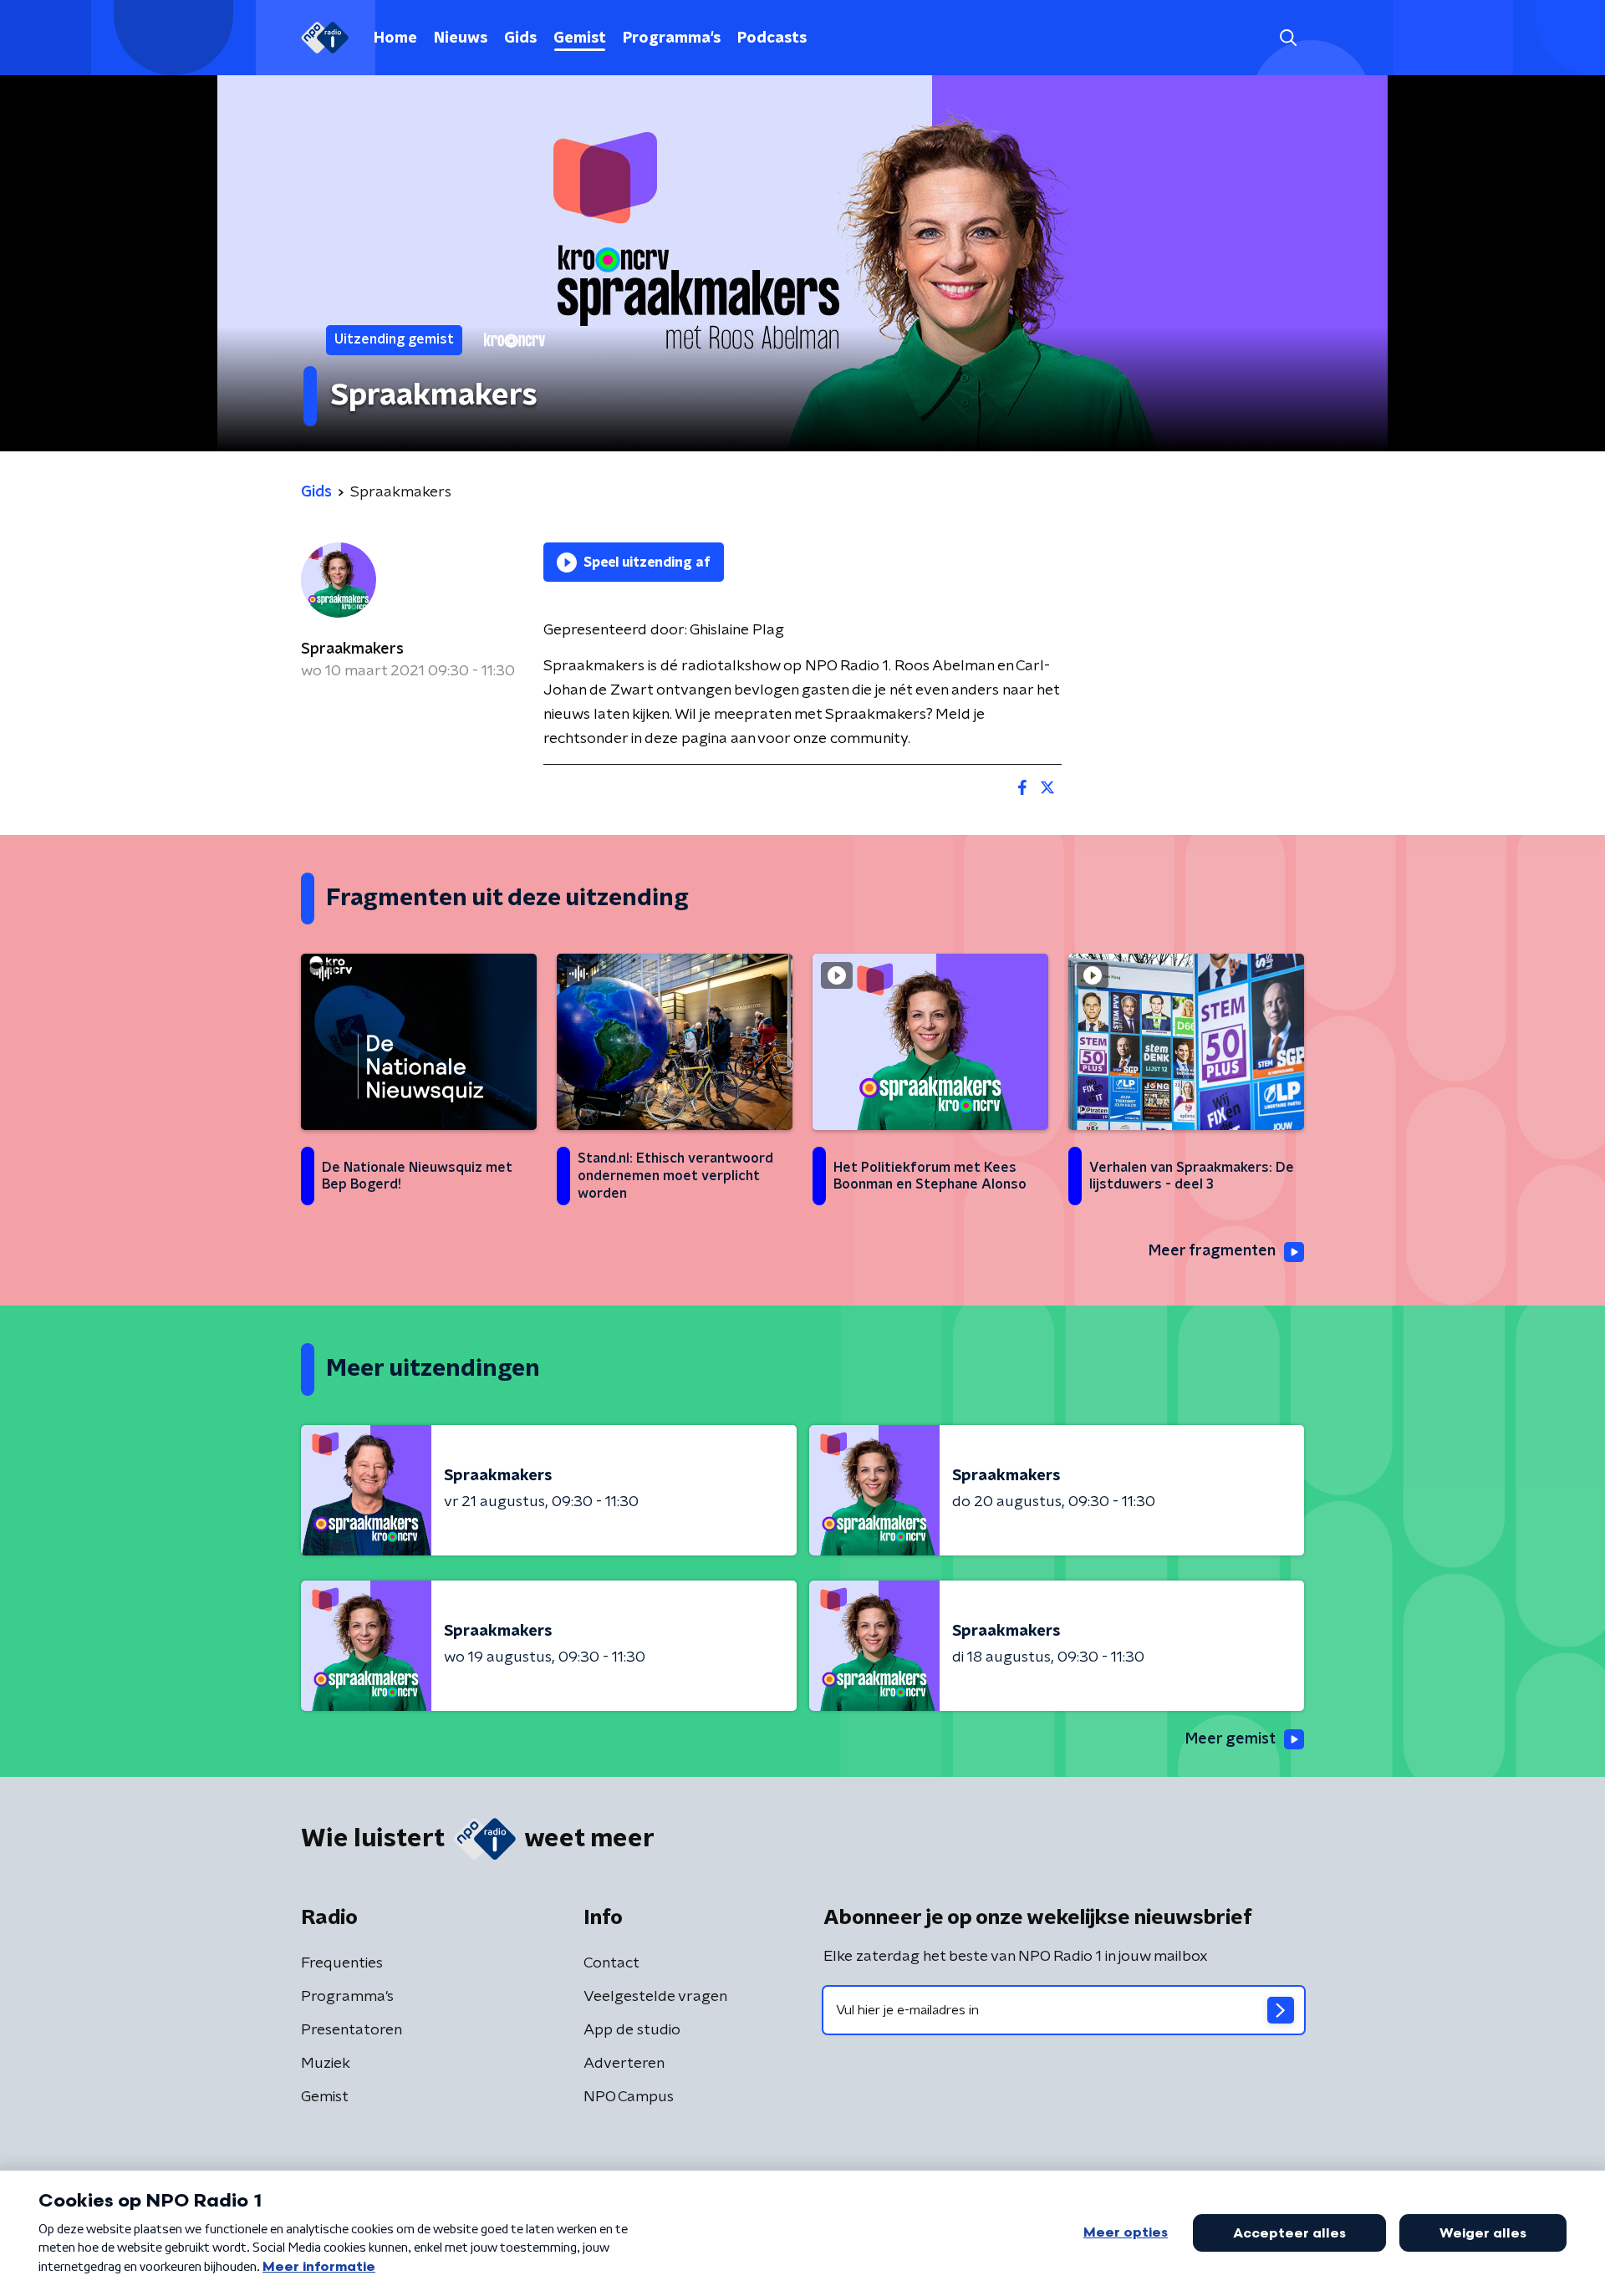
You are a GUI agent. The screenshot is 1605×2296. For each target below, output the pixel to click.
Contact (611, 1963)
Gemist (580, 38)
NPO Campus (629, 2097)
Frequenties (342, 1963)
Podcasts (772, 38)
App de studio (632, 2030)
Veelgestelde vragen (655, 1997)
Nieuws (461, 38)
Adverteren (624, 2064)
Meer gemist (1230, 1739)
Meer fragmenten (1212, 1251)
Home (395, 38)
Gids (520, 38)
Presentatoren (352, 2030)
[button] (1288, 38)
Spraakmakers (352, 649)
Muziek (326, 2064)
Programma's (672, 38)
